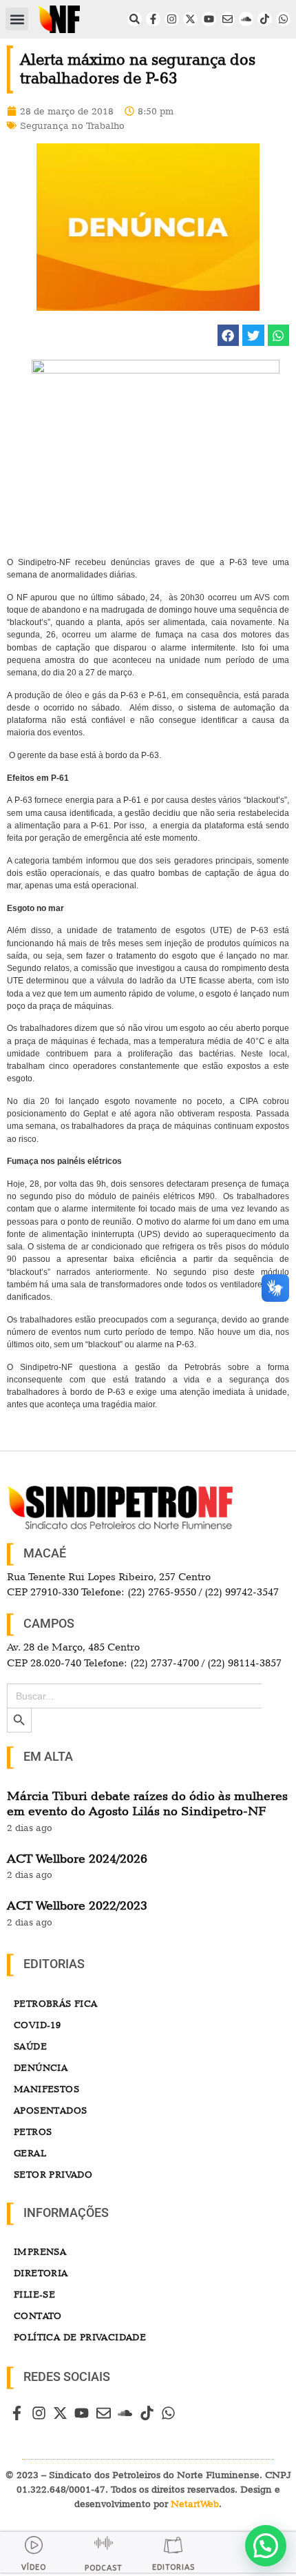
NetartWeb (195, 2504)
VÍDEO (34, 2567)
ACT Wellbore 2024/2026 (77, 1858)
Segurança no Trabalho (72, 125)
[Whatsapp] (283, 19)
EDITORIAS (173, 2567)
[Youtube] (209, 19)
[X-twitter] (190, 19)
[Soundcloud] (246, 19)
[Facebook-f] (153, 19)
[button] (17, 19)
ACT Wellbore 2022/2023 (77, 1905)
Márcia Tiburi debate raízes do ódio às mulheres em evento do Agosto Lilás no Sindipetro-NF (147, 1803)
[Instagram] (172, 19)
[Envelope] (228, 19)
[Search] (135, 19)
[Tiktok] (265, 19)
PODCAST (103, 2568)
